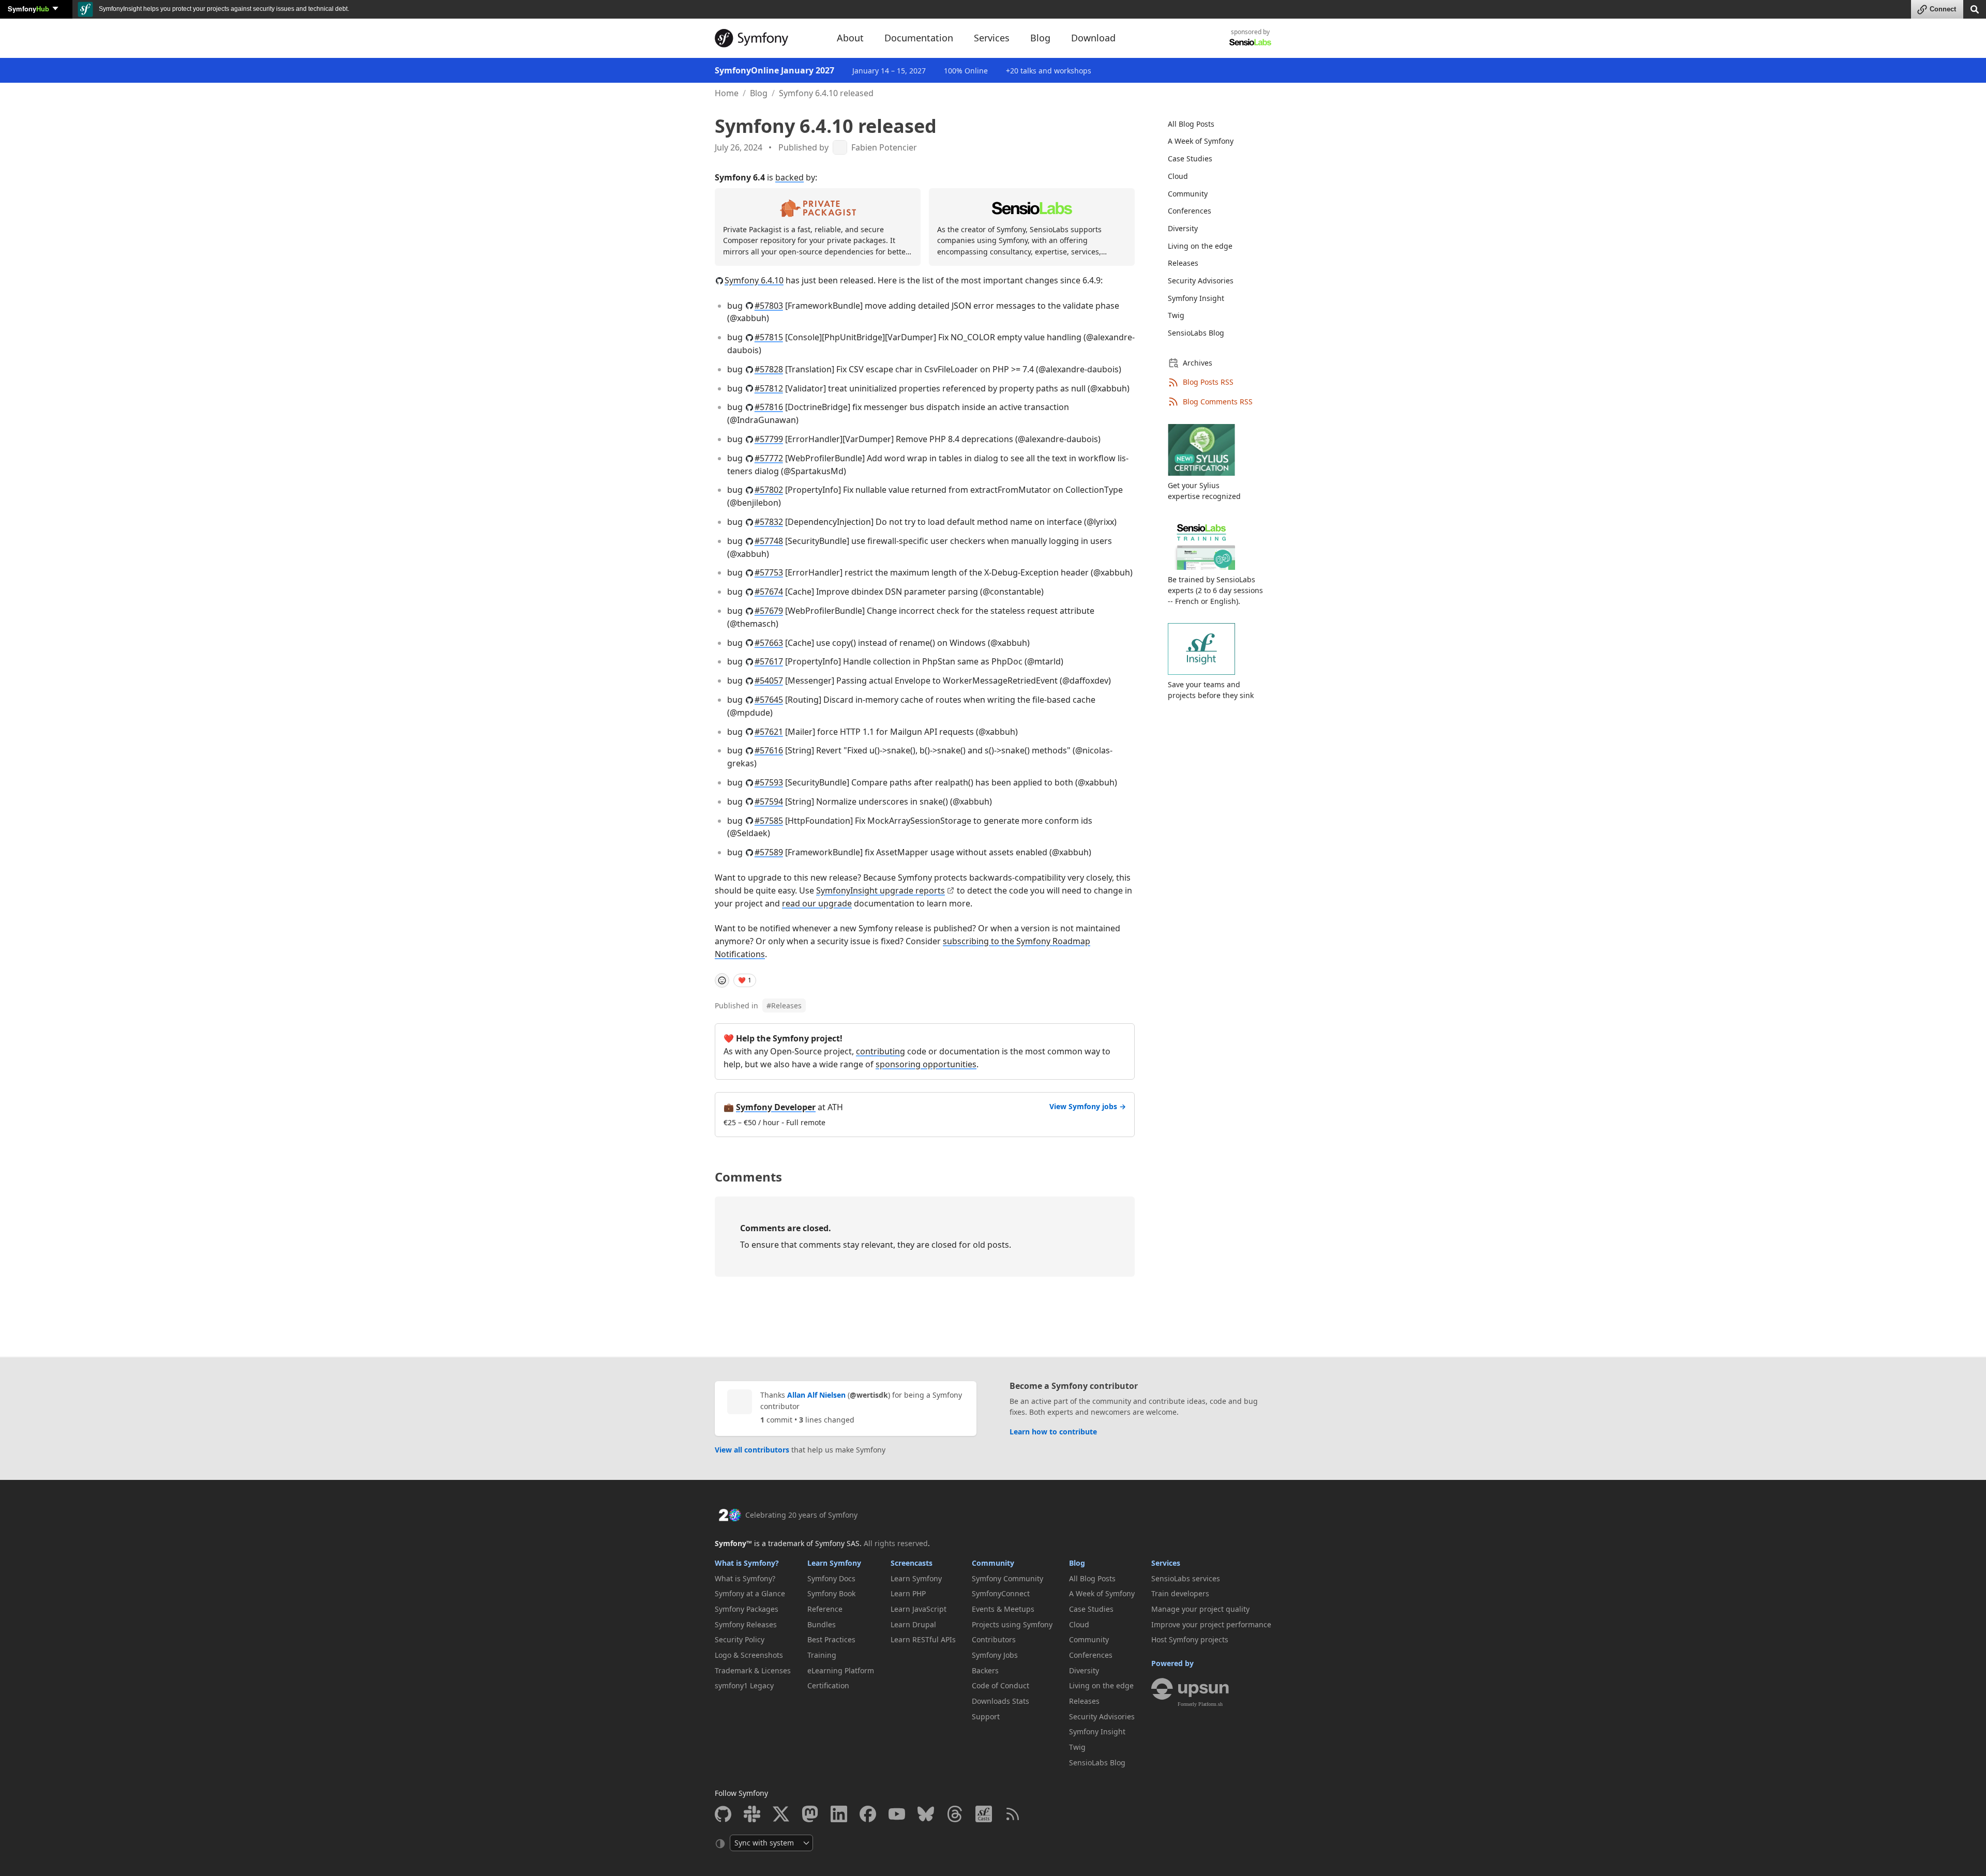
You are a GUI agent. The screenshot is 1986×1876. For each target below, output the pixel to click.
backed (789, 177)
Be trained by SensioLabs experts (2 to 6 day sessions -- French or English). (1215, 590)
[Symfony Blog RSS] (1013, 1814)
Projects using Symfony (1012, 1624)
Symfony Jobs (995, 1655)
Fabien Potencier (884, 148)
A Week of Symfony (1201, 141)
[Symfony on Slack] (752, 1814)
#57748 (769, 541)
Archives (1198, 363)
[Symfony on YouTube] (897, 1814)
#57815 (769, 337)
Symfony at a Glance (750, 1593)
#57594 (769, 801)
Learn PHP (908, 1593)
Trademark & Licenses (753, 1670)
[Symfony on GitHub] (723, 1814)
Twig (1176, 315)
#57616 (769, 750)
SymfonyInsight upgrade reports (881, 890)
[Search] (1975, 9)
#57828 (769, 369)
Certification (828, 1685)
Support (986, 1716)
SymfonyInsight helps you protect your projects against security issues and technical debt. (223, 9)
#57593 (769, 782)
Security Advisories (1201, 281)
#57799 (769, 439)
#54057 (769, 680)
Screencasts (912, 1563)
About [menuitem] (850, 38)
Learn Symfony (834, 1563)
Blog (759, 93)
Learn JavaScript (919, 1609)
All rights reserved (896, 1543)
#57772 (769, 458)
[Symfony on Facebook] (868, 1814)
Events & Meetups (1003, 1609)
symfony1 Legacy (744, 1685)
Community (1188, 194)
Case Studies (1190, 158)
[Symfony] (766, 38)
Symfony (28, 9)
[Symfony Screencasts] (984, 1814)
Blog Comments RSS (1218, 402)
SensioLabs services (1186, 1578)
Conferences (1190, 211)
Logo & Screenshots (749, 1655)
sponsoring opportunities (926, 1064)
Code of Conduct (1000, 1685)
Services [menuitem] (992, 38)
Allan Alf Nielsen (816, 1395)
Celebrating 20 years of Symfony (801, 1515)
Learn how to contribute (1053, 1432)
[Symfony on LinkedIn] (839, 1814)
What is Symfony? (747, 1563)
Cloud (1178, 176)
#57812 (769, 388)
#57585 (769, 821)
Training (822, 1655)
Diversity (1183, 228)
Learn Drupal (913, 1624)
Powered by (1172, 1663)
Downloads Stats (1000, 1701)
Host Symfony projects (1190, 1639)
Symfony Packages (747, 1609)
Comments (748, 1177)
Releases (784, 1005)
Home (727, 93)
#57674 (769, 592)
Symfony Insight (1196, 298)
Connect (1943, 9)
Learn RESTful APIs (923, 1639)
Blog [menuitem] (1040, 38)
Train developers (1180, 1593)
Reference (825, 1609)
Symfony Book (831, 1593)
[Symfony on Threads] (955, 1814)
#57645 (769, 700)
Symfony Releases (746, 1624)
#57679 (769, 611)
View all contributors (752, 1450)
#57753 (769, 572)
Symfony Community (1007, 1578)
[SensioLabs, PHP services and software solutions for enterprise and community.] (1250, 42)
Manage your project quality (1200, 1609)
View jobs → (1088, 1106)
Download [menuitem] (1093, 38)
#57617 (769, 661)
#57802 (769, 490)
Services (1166, 1563)
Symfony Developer (776, 1107)
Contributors (994, 1639)
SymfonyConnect (1001, 1593)
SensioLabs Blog (1196, 333)
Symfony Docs (831, 1578)
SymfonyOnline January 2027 (774, 70)
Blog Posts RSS (1208, 382)
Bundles (822, 1624)
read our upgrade (817, 903)
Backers (985, 1670)
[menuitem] (1213, 124)
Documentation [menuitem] (919, 38)
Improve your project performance (1211, 1624)
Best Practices (831, 1639)
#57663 (769, 643)
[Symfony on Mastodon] (810, 1814)
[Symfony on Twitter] (781, 1814)
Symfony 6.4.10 (754, 280)
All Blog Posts (1191, 124)
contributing (881, 1051)
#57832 (769, 522)
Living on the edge (1200, 246)
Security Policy (740, 1639)
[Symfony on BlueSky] (926, 1814)
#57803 (769, 306)
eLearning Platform (841, 1670)
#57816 (769, 407)
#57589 (769, 852)
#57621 (769, 732)
